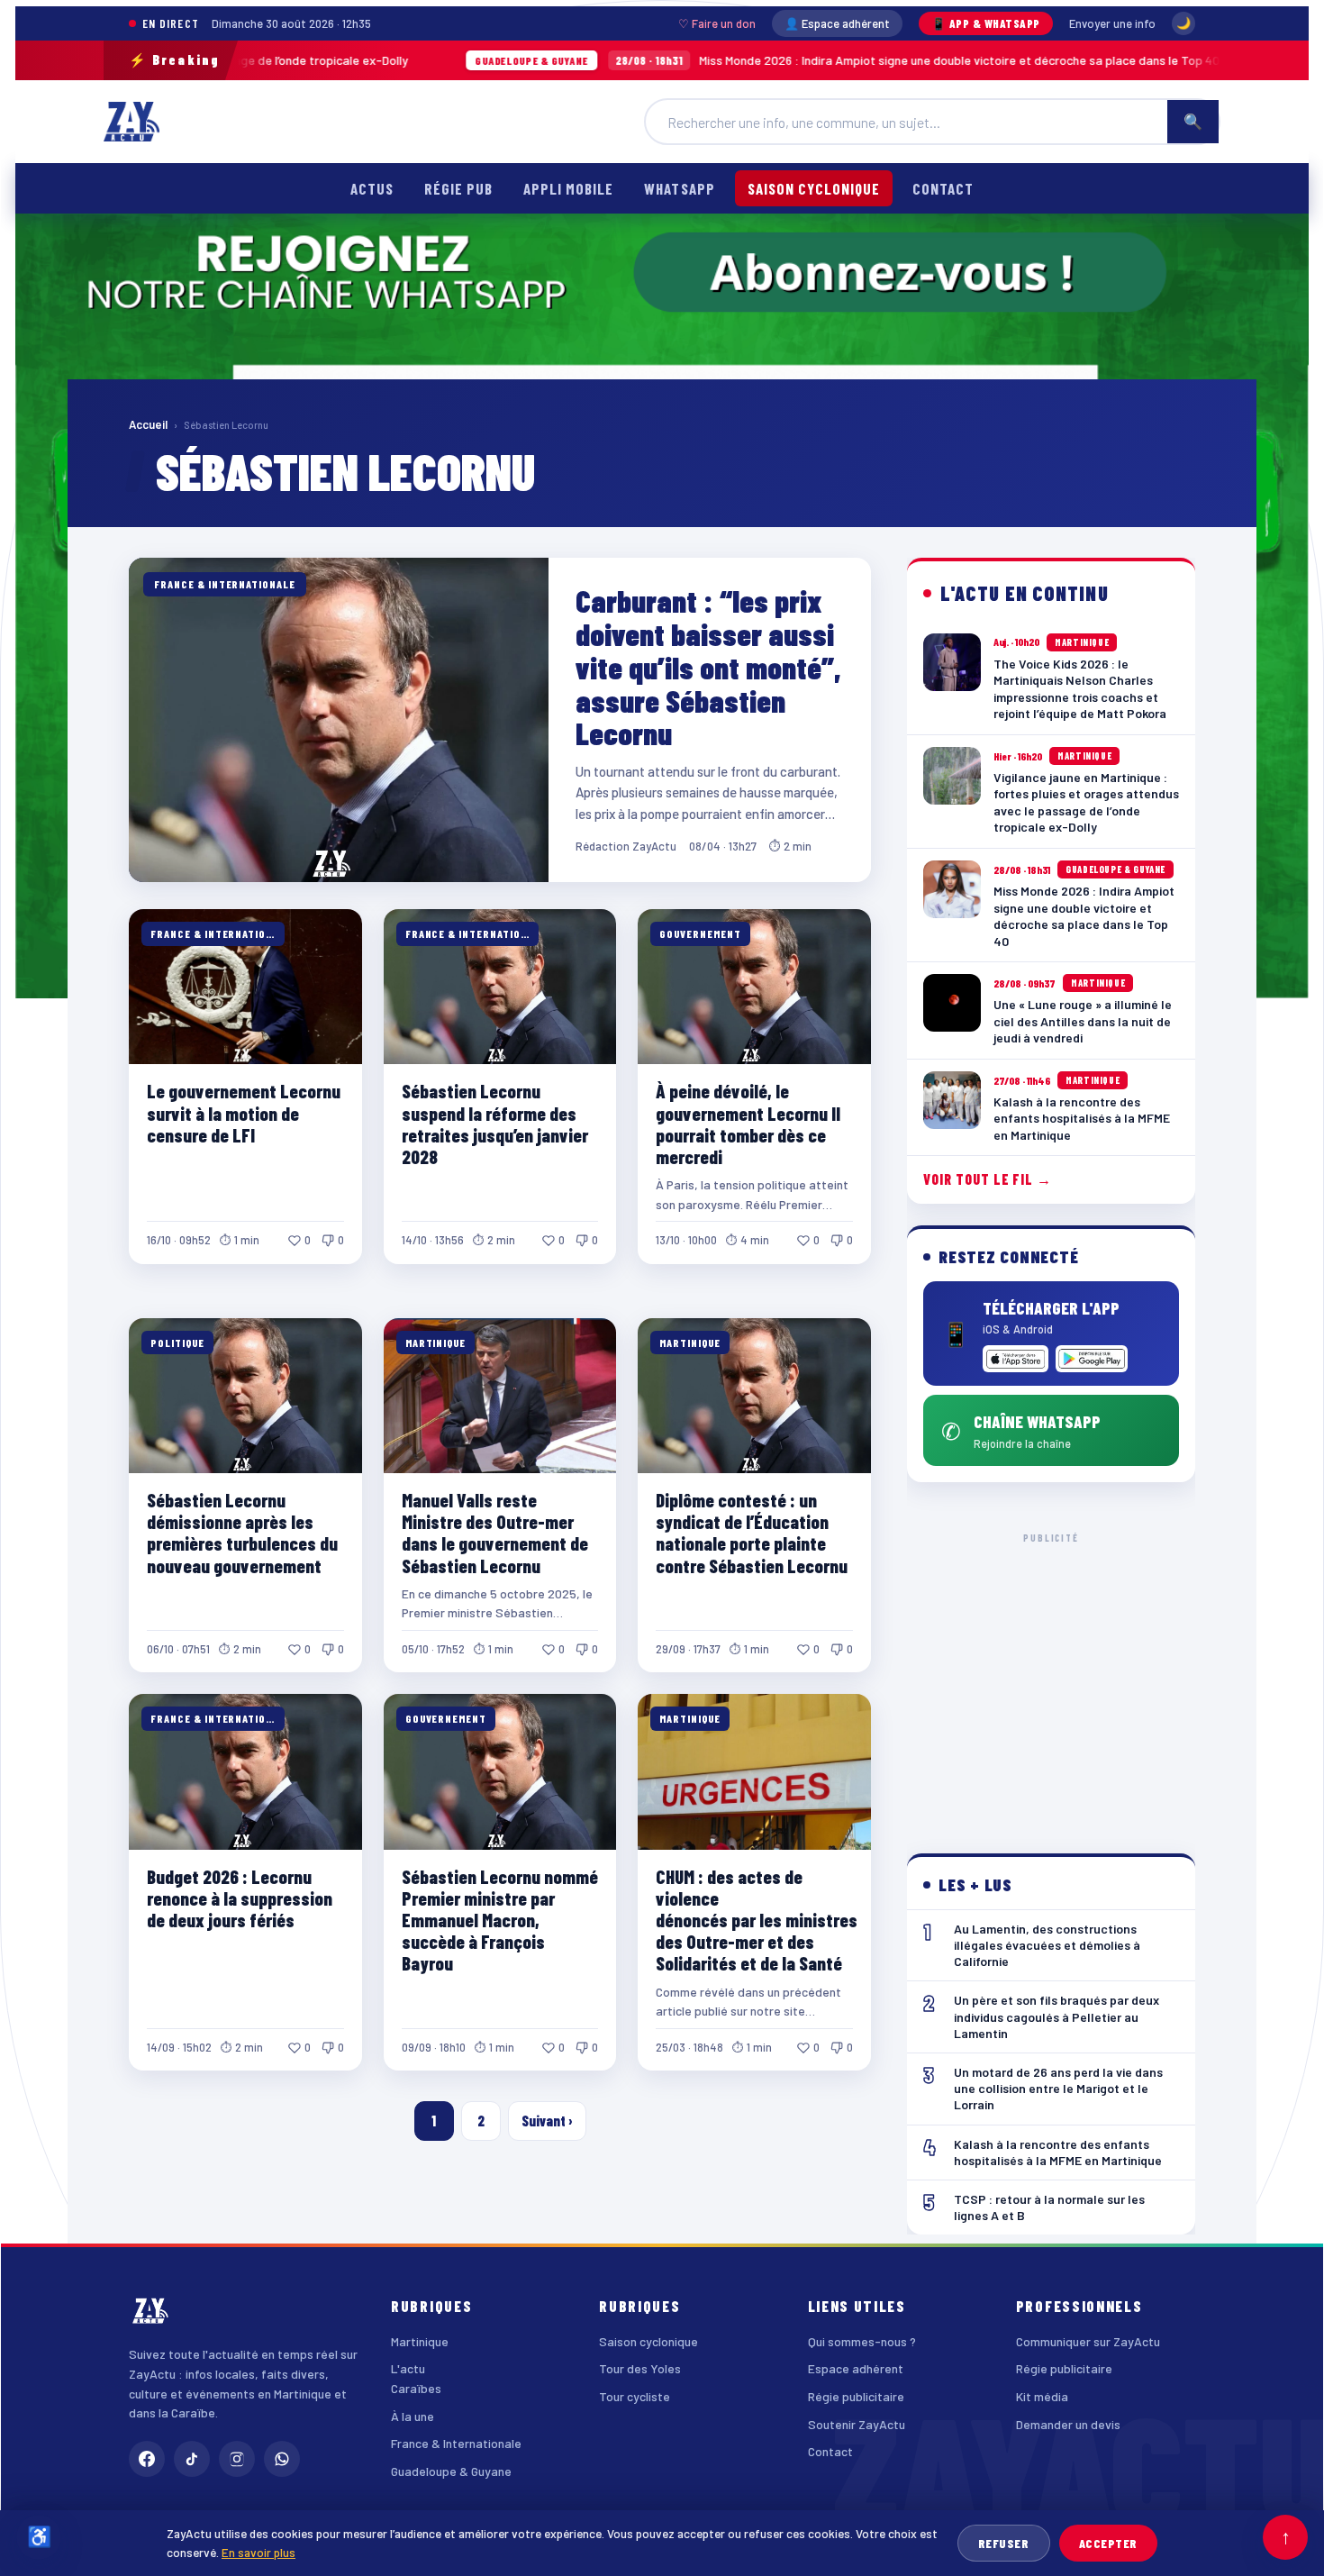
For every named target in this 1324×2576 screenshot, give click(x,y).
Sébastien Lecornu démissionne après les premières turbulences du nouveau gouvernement (242, 1532)
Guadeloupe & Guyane (451, 2471)
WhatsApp (679, 188)
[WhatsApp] (282, 2459)
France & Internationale (456, 2443)
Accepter (1108, 2543)
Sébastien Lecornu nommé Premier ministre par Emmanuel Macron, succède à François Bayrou (500, 1920)
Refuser (1004, 2543)
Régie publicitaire (856, 2396)
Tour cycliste (635, 2396)
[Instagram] (237, 2459)
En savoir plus (258, 2552)
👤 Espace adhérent (837, 23)
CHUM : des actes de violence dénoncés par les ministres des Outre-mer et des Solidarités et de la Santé (757, 1920)
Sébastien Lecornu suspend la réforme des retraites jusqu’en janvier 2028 (495, 1123)
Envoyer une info (1112, 23)
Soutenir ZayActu (857, 2424)
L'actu (408, 2368)
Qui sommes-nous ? (862, 2341)
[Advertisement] (1052, 1679)
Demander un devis (1068, 2424)
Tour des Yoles (640, 2368)
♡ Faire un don (717, 23)
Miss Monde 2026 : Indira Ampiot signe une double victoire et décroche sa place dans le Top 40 (704, 60)
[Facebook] (147, 2459)
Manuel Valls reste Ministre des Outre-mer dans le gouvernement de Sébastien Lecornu (495, 1532)
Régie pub (458, 188)
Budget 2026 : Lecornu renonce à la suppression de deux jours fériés (240, 1898)
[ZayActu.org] (131, 122)
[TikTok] (192, 2459)
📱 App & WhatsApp (986, 23)
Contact (943, 188)
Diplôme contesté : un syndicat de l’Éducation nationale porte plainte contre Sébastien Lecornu (752, 1532)
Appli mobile (568, 188)
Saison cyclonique (814, 188)
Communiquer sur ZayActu (1088, 2341)
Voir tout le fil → (988, 1179)
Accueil (148, 424)
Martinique (420, 2341)
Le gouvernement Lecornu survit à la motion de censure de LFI (244, 1112)
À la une (413, 2416)
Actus (372, 188)
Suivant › (547, 2121)
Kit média (1042, 2396)
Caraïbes (416, 2388)
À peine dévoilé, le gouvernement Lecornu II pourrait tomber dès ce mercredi (748, 1123)
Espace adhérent (856, 2368)
